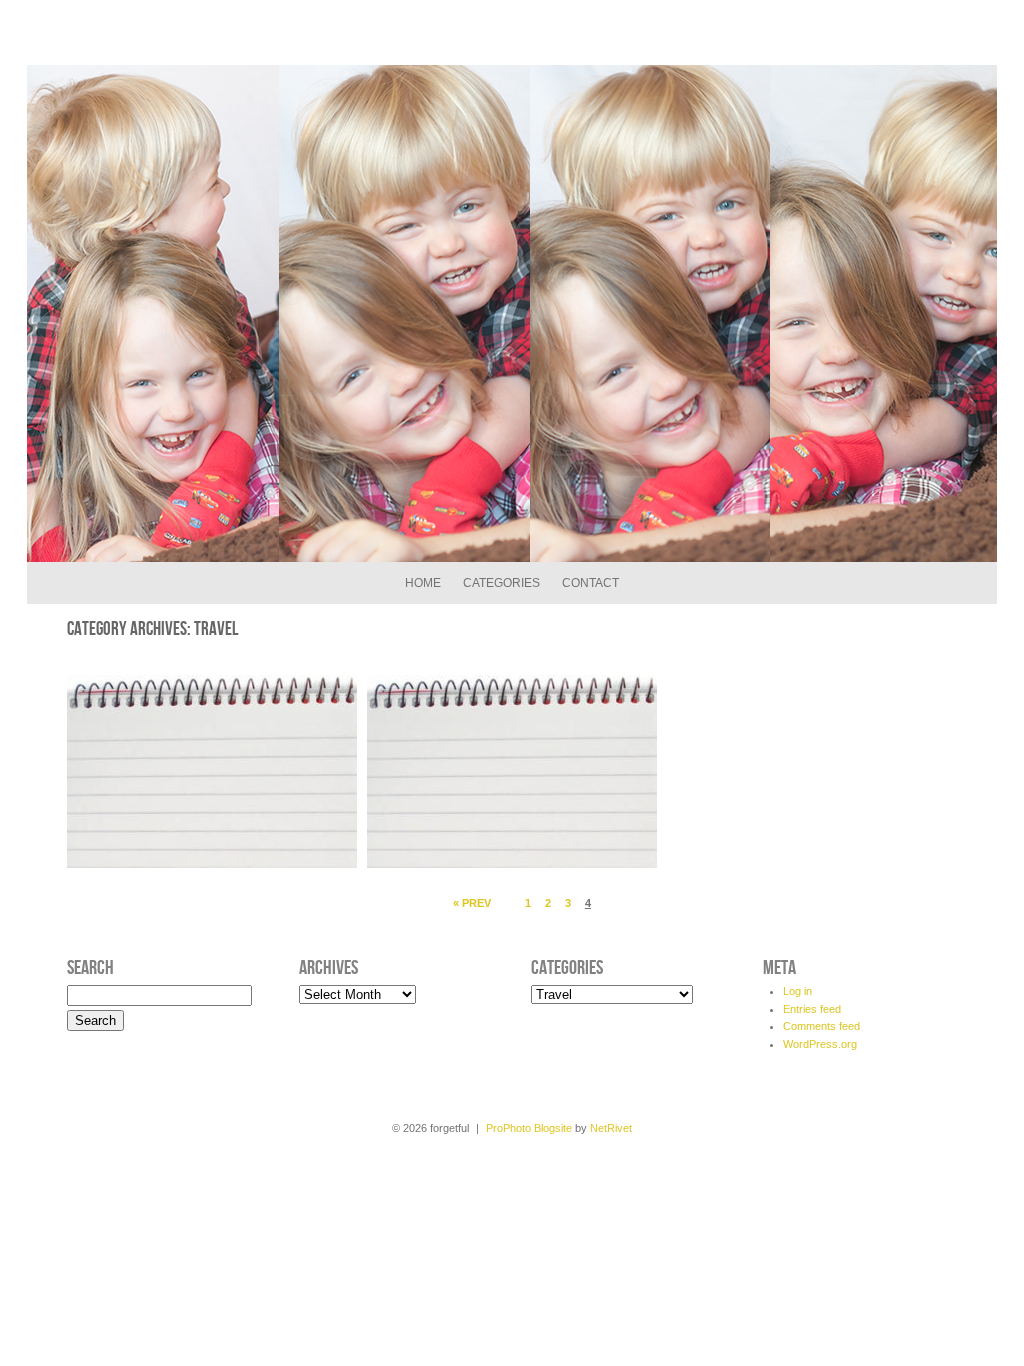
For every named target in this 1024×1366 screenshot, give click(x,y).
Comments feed (821, 1026)
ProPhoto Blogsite (529, 1128)
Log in (797, 991)
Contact (590, 583)
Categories (501, 583)
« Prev (472, 903)
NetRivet (611, 1128)
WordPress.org (820, 1044)
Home (423, 583)
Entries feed (812, 1009)
